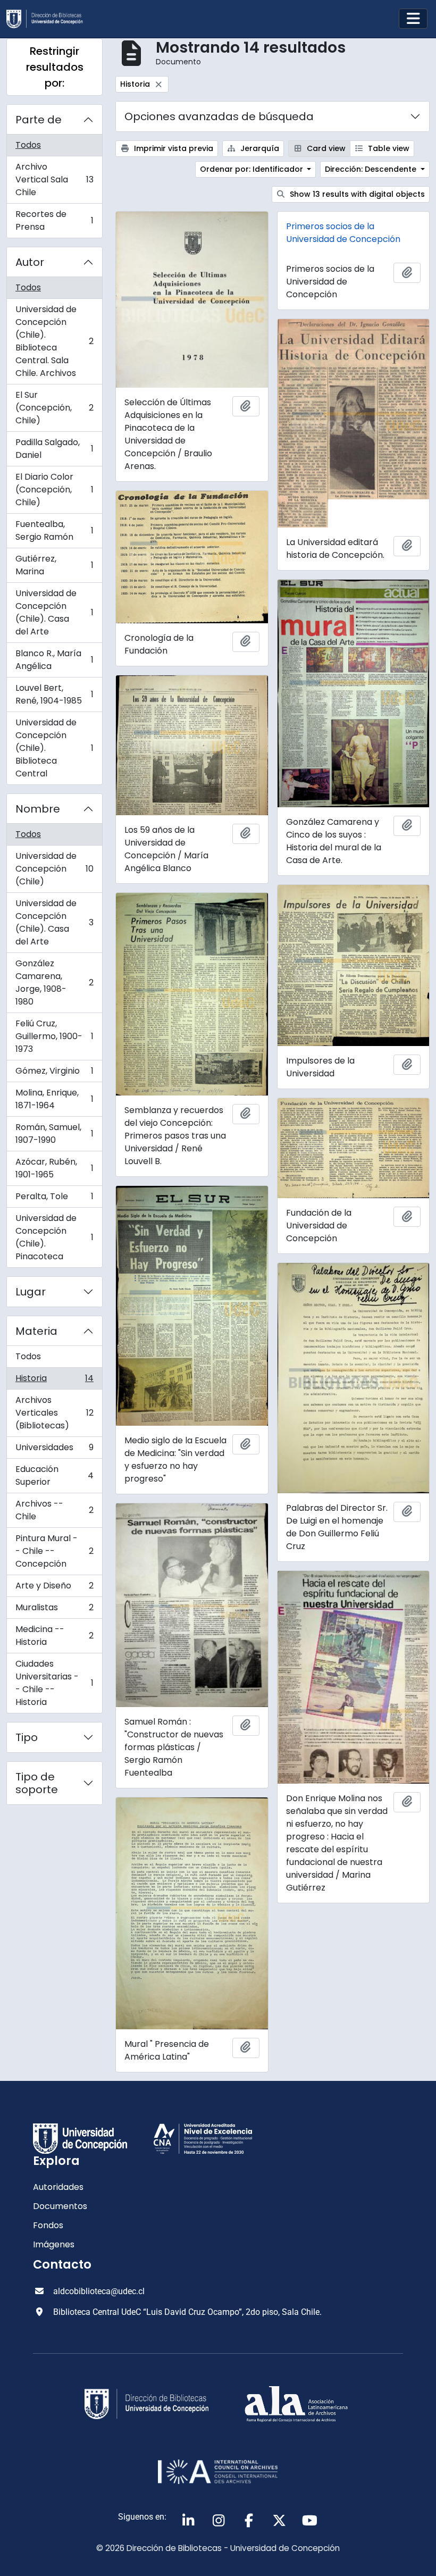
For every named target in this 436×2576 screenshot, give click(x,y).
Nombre (38, 809)
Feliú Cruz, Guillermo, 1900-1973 (54, 1036)
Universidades (54, 1450)
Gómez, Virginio (54, 1073)
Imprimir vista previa (173, 148)
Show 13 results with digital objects (356, 194)
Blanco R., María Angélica (54, 660)
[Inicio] (49, 19)
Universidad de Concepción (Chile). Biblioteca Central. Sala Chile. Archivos (54, 341)
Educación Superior (54, 1475)
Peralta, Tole (54, 1199)
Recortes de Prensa (54, 220)
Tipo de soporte (37, 1783)
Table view (388, 148)
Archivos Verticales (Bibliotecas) (54, 1413)
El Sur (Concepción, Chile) (54, 408)
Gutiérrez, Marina (54, 565)
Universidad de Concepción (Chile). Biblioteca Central (54, 748)
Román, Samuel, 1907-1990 (54, 1134)
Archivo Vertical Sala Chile (54, 179)
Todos (28, 145)
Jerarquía (259, 148)
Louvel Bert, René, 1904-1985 (54, 694)
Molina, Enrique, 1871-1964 (54, 1099)
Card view (325, 148)
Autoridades (58, 2187)
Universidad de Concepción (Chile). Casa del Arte (54, 612)
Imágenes (54, 2244)
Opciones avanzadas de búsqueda (219, 116)
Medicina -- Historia (54, 1636)
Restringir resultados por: (55, 67)
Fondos (48, 2225)
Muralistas (54, 1610)
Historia (54, 1381)
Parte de (39, 120)
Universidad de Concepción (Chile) (54, 869)
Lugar (31, 1292)
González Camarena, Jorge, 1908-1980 (54, 982)
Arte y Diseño (54, 1588)
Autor (30, 262)
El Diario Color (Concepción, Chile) (54, 490)
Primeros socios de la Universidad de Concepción (343, 233)
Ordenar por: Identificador (253, 169)
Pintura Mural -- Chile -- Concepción (54, 1551)
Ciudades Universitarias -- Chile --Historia (54, 1683)
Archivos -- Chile (54, 1510)
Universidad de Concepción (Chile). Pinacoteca (54, 1237)
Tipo (27, 1737)
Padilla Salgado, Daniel (54, 449)
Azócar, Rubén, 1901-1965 (54, 1168)
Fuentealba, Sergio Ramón (54, 530)
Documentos (60, 2206)
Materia (36, 1331)
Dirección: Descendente (372, 169)
